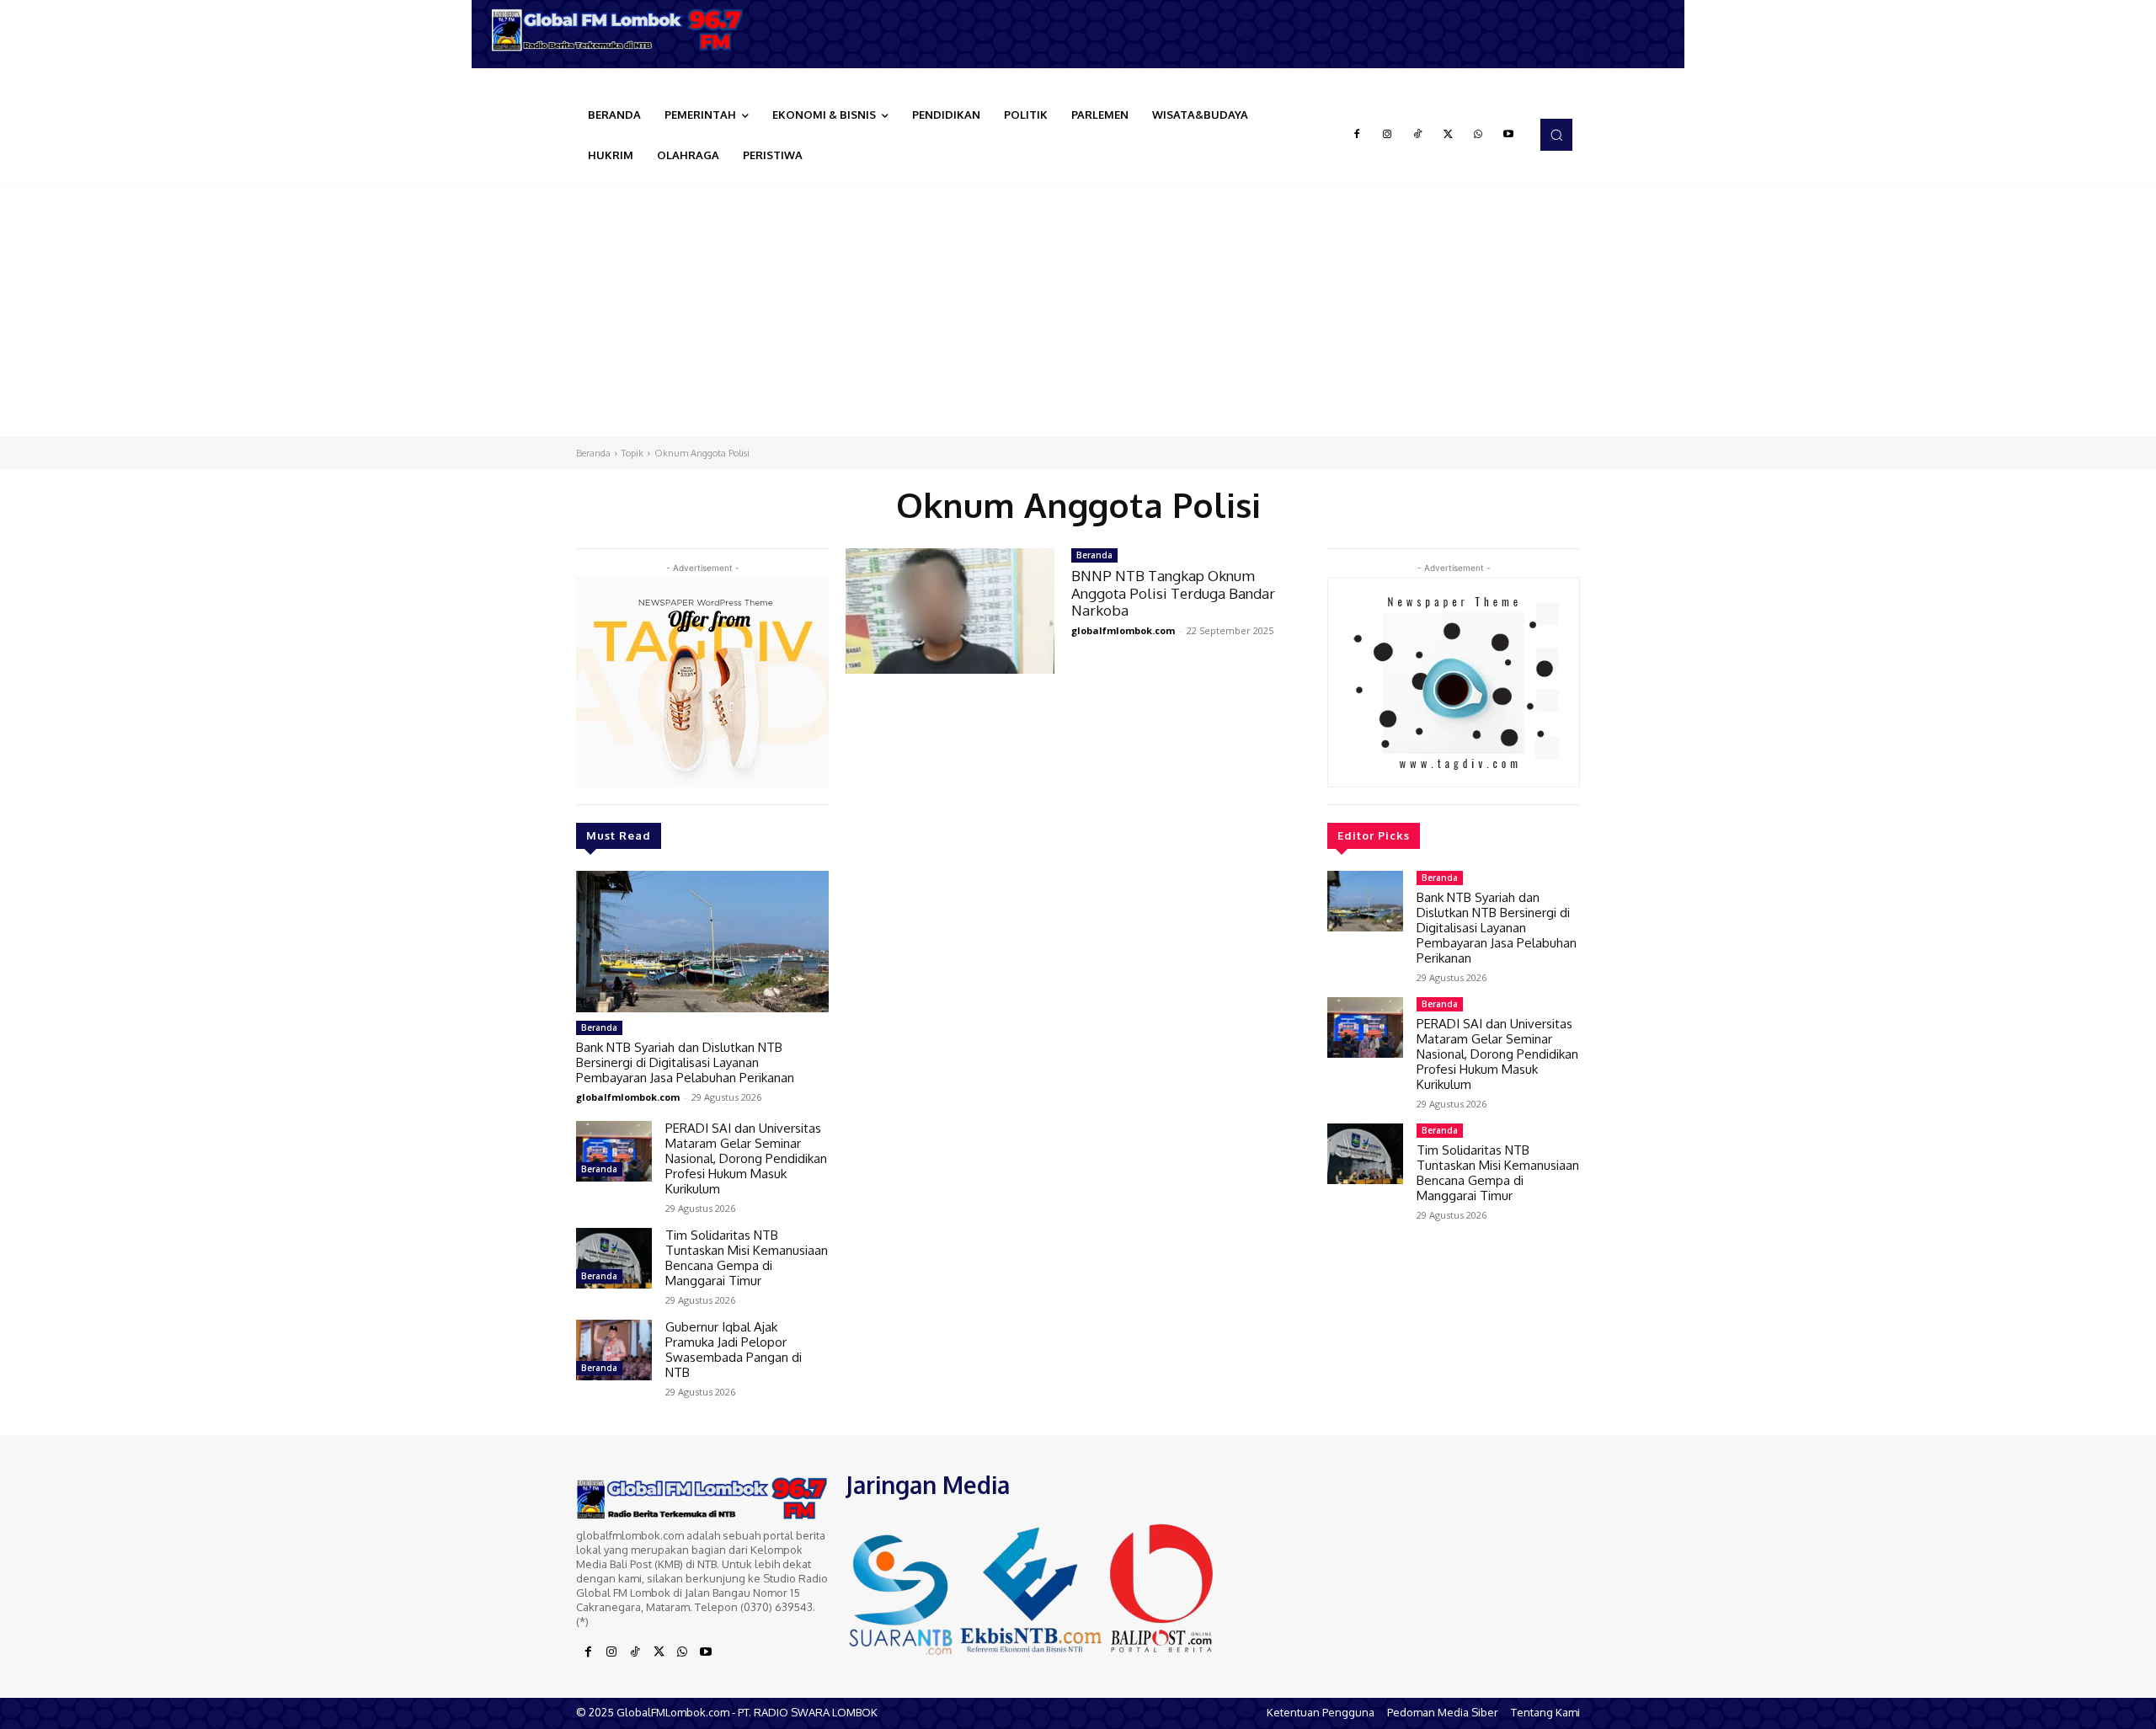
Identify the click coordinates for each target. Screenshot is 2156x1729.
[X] (1448, 135)
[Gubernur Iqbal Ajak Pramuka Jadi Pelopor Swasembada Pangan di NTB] (614, 1350)
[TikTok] (1417, 135)
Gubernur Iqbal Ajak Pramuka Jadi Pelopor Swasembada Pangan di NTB (734, 1350)
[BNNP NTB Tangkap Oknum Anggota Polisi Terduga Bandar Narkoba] (950, 611)
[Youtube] (1508, 135)
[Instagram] (1387, 135)
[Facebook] (1357, 135)
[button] (1556, 135)
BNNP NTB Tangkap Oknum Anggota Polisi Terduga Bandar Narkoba (1173, 593)
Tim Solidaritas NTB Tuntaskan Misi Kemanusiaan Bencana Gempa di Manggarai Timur (747, 1258)
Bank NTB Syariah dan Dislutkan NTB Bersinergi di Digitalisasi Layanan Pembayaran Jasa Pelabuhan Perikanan (685, 1062)
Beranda (593, 453)
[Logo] (623, 30)
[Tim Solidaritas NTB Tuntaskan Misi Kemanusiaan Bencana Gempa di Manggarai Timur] (614, 1258)
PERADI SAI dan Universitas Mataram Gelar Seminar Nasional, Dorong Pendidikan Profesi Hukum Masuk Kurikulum (746, 1158)
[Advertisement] (1078, 311)
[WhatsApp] (1478, 135)
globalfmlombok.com (628, 1097)
